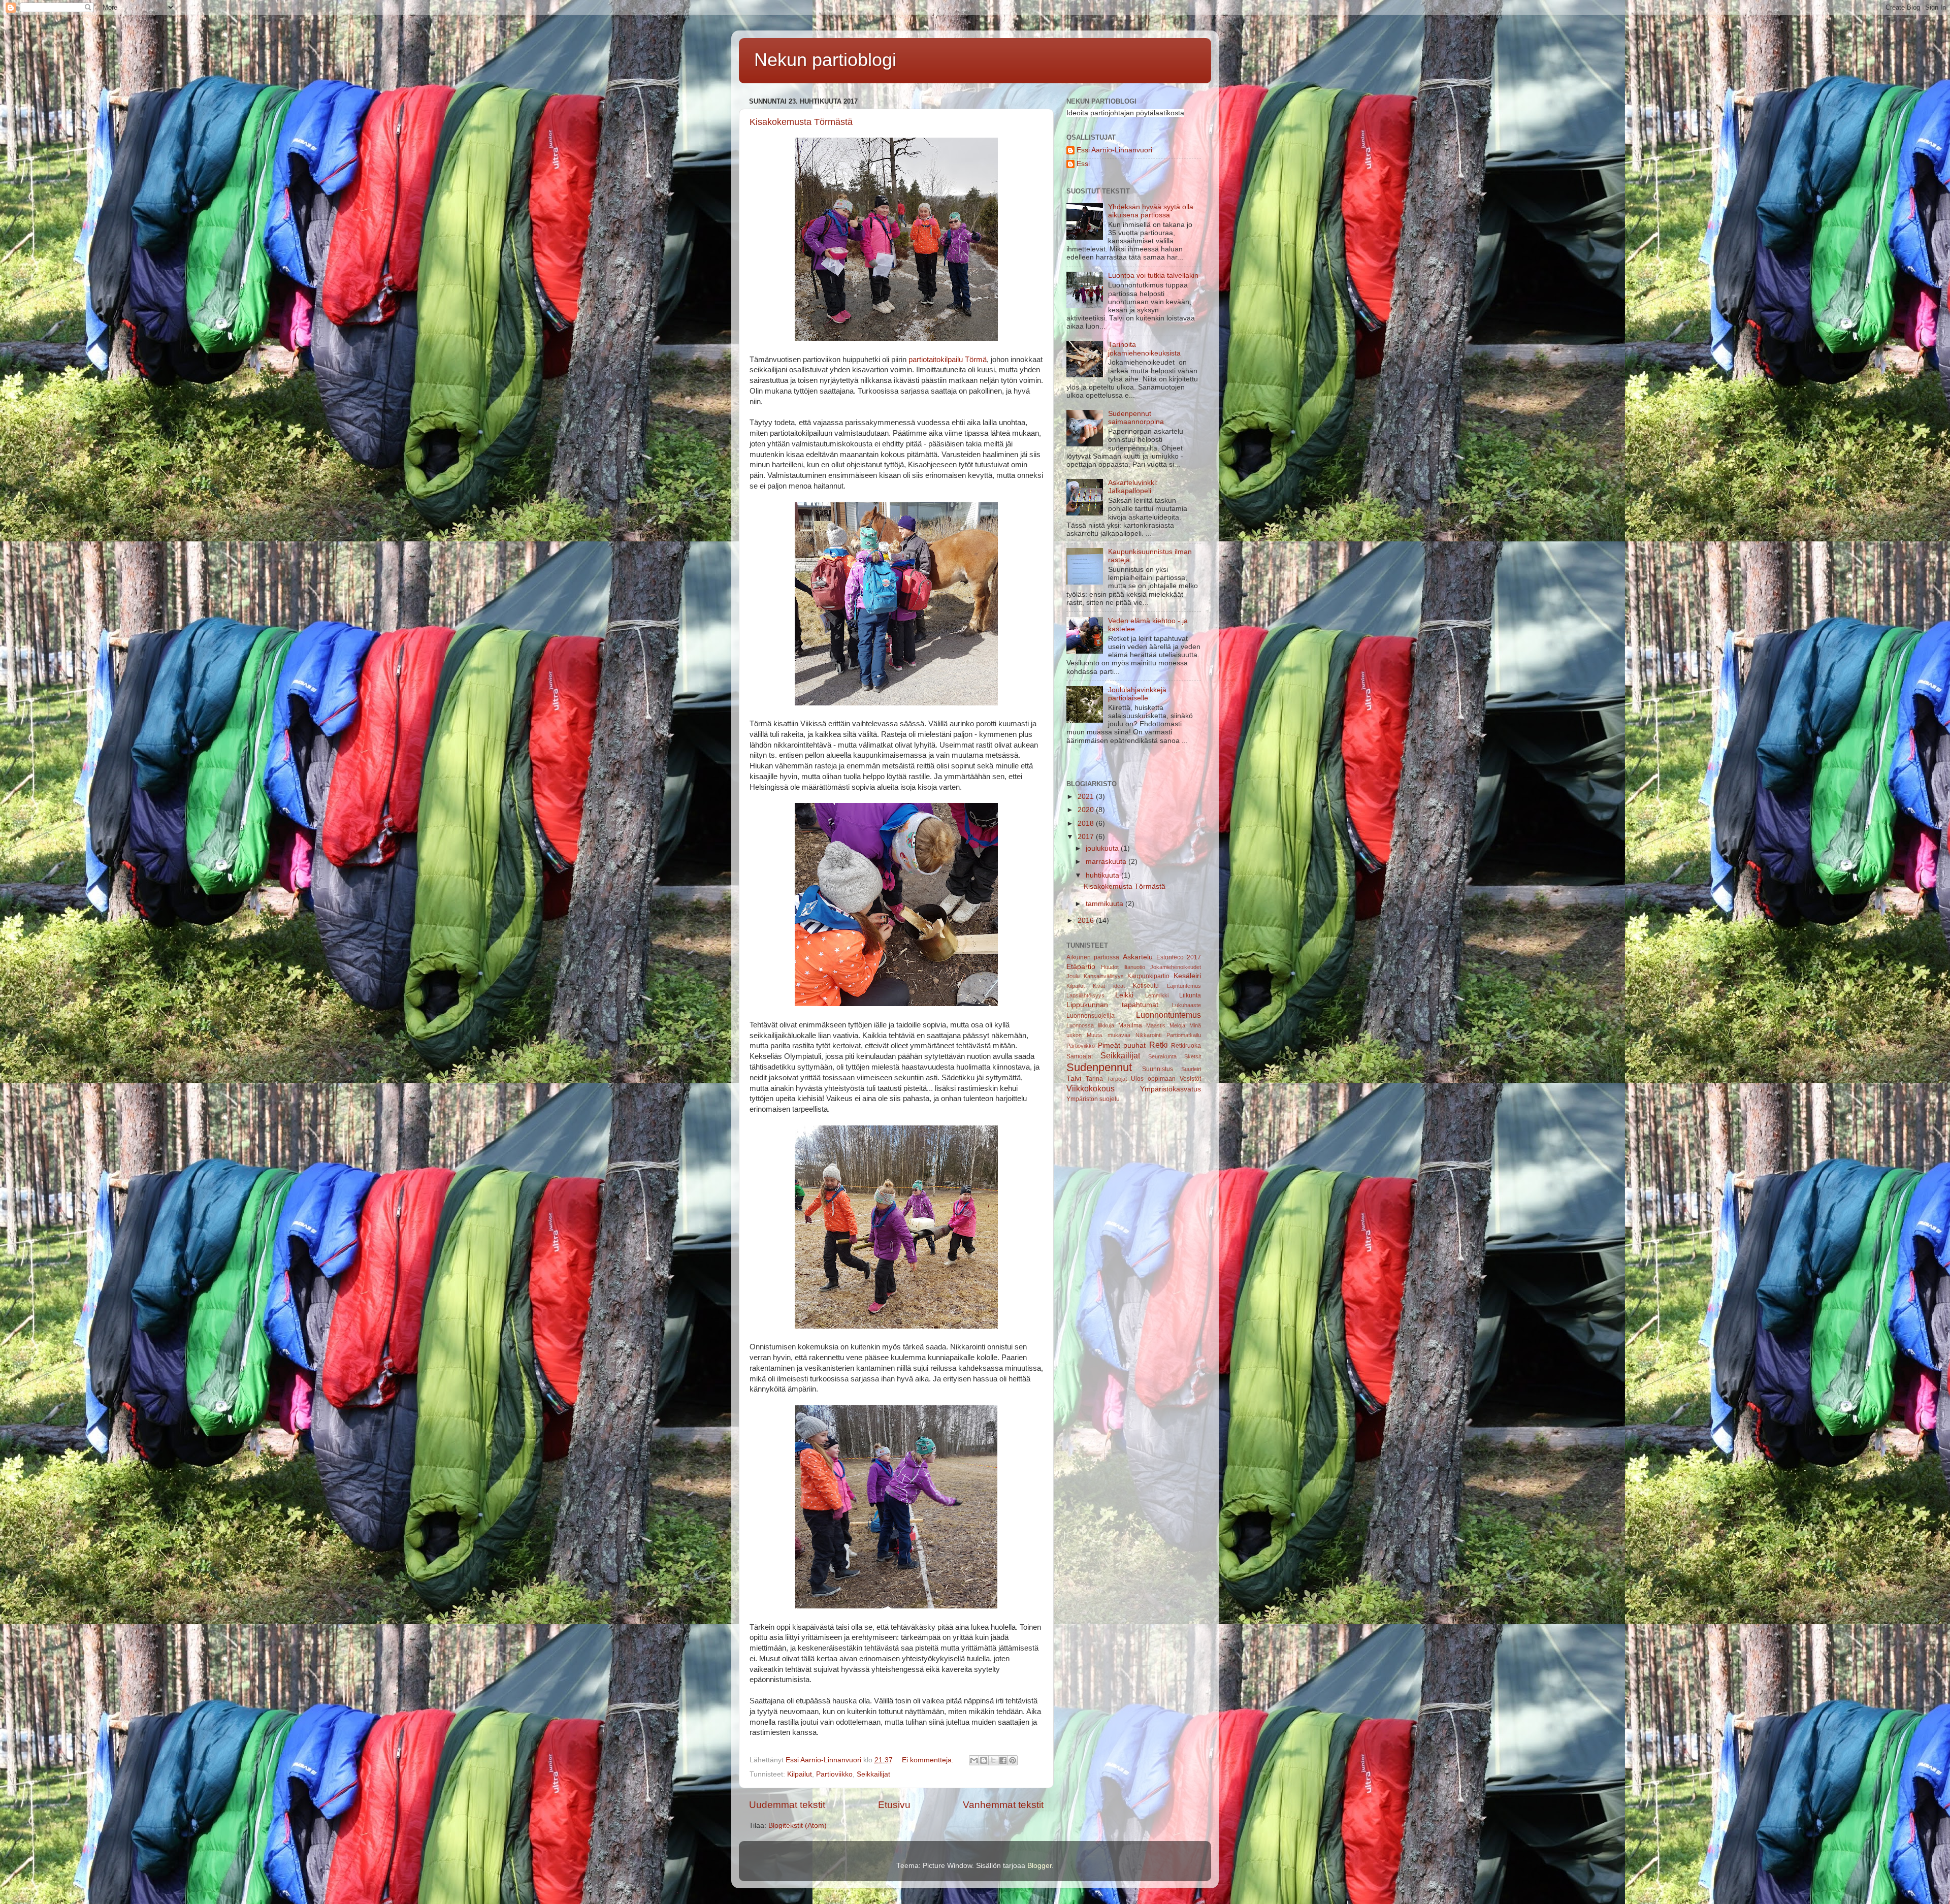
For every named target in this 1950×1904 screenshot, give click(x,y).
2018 (1087, 824)
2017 (1087, 837)
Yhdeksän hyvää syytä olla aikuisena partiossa (1151, 211)
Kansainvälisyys (1104, 976)
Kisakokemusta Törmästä (801, 122)
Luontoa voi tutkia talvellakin (1153, 276)
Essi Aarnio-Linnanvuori (1114, 150)
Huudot (1110, 967)
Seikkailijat (873, 1774)
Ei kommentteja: (929, 1760)
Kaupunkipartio (1148, 976)
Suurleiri (1191, 1069)
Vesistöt (1190, 1079)
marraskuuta (1107, 862)
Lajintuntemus (1184, 986)
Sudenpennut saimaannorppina (1136, 418)
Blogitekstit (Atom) (798, 1826)
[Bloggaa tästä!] (984, 1760)
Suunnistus (1158, 1069)
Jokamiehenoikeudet (1176, 967)
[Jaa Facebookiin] (1003, 1760)
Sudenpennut (1099, 1067)
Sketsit (1193, 1056)
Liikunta (1190, 995)
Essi (1083, 164)
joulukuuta (1103, 848)
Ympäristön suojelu (1093, 1099)
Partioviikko (834, 1774)
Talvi (1074, 1078)
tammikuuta (1106, 904)
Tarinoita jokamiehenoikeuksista (1144, 349)
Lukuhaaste (1187, 1005)
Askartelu (1138, 957)
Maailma (1130, 1025)
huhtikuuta (1103, 875)
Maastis (1156, 1025)
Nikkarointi (1148, 1035)
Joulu (1073, 976)
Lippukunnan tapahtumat (1112, 1005)
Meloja (1177, 1025)
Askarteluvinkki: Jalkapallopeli (1133, 487)
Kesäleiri (1187, 976)
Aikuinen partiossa (1093, 957)
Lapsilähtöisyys (1085, 995)
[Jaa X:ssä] (993, 1760)
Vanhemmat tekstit (1003, 1805)
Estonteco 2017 (1179, 957)
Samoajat (1080, 1056)
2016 (1087, 921)
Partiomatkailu (1184, 1035)
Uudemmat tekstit (787, 1805)
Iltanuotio (1134, 967)
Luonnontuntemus (1168, 1015)
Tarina (1094, 1079)
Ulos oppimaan (1153, 1079)
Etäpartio (1081, 967)
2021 (1087, 797)
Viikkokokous (1091, 1088)
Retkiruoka (1186, 1046)
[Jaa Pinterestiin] (1013, 1760)
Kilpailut (800, 1774)
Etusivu (894, 1805)
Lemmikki (1157, 995)
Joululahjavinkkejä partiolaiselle (1137, 694)
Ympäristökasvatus (1171, 1089)
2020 (1087, 810)
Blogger (1039, 1866)
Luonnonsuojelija (1091, 1016)
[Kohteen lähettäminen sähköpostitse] (974, 1760)
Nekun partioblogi (825, 60)
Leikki (1124, 995)
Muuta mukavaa (1108, 1035)
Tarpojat (1117, 1079)
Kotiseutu (1146, 986)
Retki (1159, 1045)
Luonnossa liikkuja (1090, 1025)
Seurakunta (1162, 1056)
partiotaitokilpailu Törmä (948, 360)
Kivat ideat (1109, 986)
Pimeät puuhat (1122, 1045)
